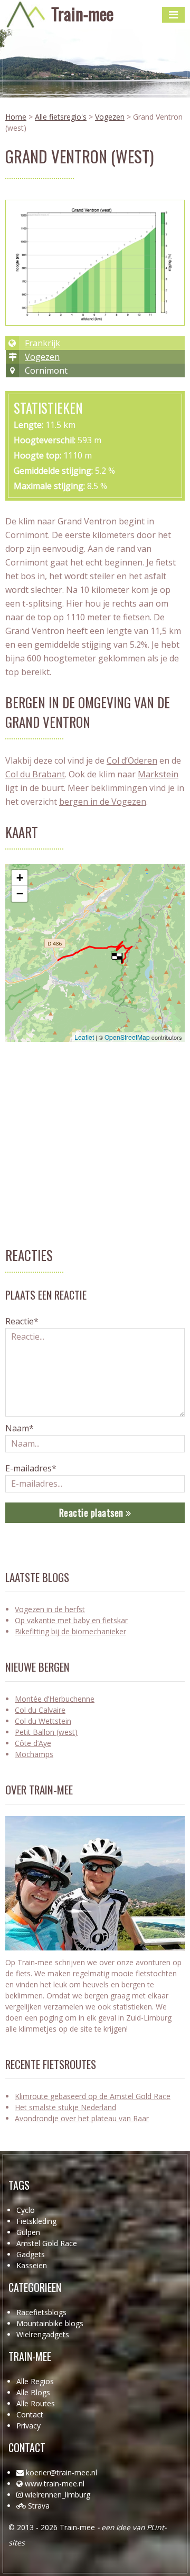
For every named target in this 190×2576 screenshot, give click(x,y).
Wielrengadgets (43, 2334)
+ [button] (20, 878)
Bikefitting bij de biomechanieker (70, 1631)
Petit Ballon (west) (46, 1732)
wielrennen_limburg (58, 2495)
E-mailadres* (31, 1468)
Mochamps (34, 1754)
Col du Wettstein (43, 1721)
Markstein (158, 774)
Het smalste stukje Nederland (65, 2107)
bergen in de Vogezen (103, 802)
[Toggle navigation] (173, 15)
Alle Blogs (33, 2392)
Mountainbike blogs (50, 2323)
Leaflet (84, 1037)
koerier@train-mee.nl (61, 2472)
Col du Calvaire (40, 1710)
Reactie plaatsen (93, 1513)
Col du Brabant (35, 774)
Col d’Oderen (132, 760)
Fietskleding (36, 2221)
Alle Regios (35, 2381)
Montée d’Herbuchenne (55, 1699)
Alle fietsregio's (61, 117)
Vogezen (110, 117)
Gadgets (31, 2254)
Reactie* (22, 1321)
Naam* (20, 1428)
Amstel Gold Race (47, 2243)
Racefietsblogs (41, 2312)
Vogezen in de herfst (50, 1609)
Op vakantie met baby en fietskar (71, 1620)
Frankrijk (42, 343)
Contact (30, 2414)
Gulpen (28, 2232)
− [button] (20, 894)
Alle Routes (36, 2403)
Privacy (28, 2426)
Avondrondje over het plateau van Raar (82, 2118)
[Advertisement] (95, 1150)
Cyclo (26, 2210)
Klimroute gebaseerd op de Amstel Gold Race (93, 2096)
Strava (39, 2506)
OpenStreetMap (127, 1037)
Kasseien (32, 2265)
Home (16, 117)
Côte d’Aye (33, 1743)
